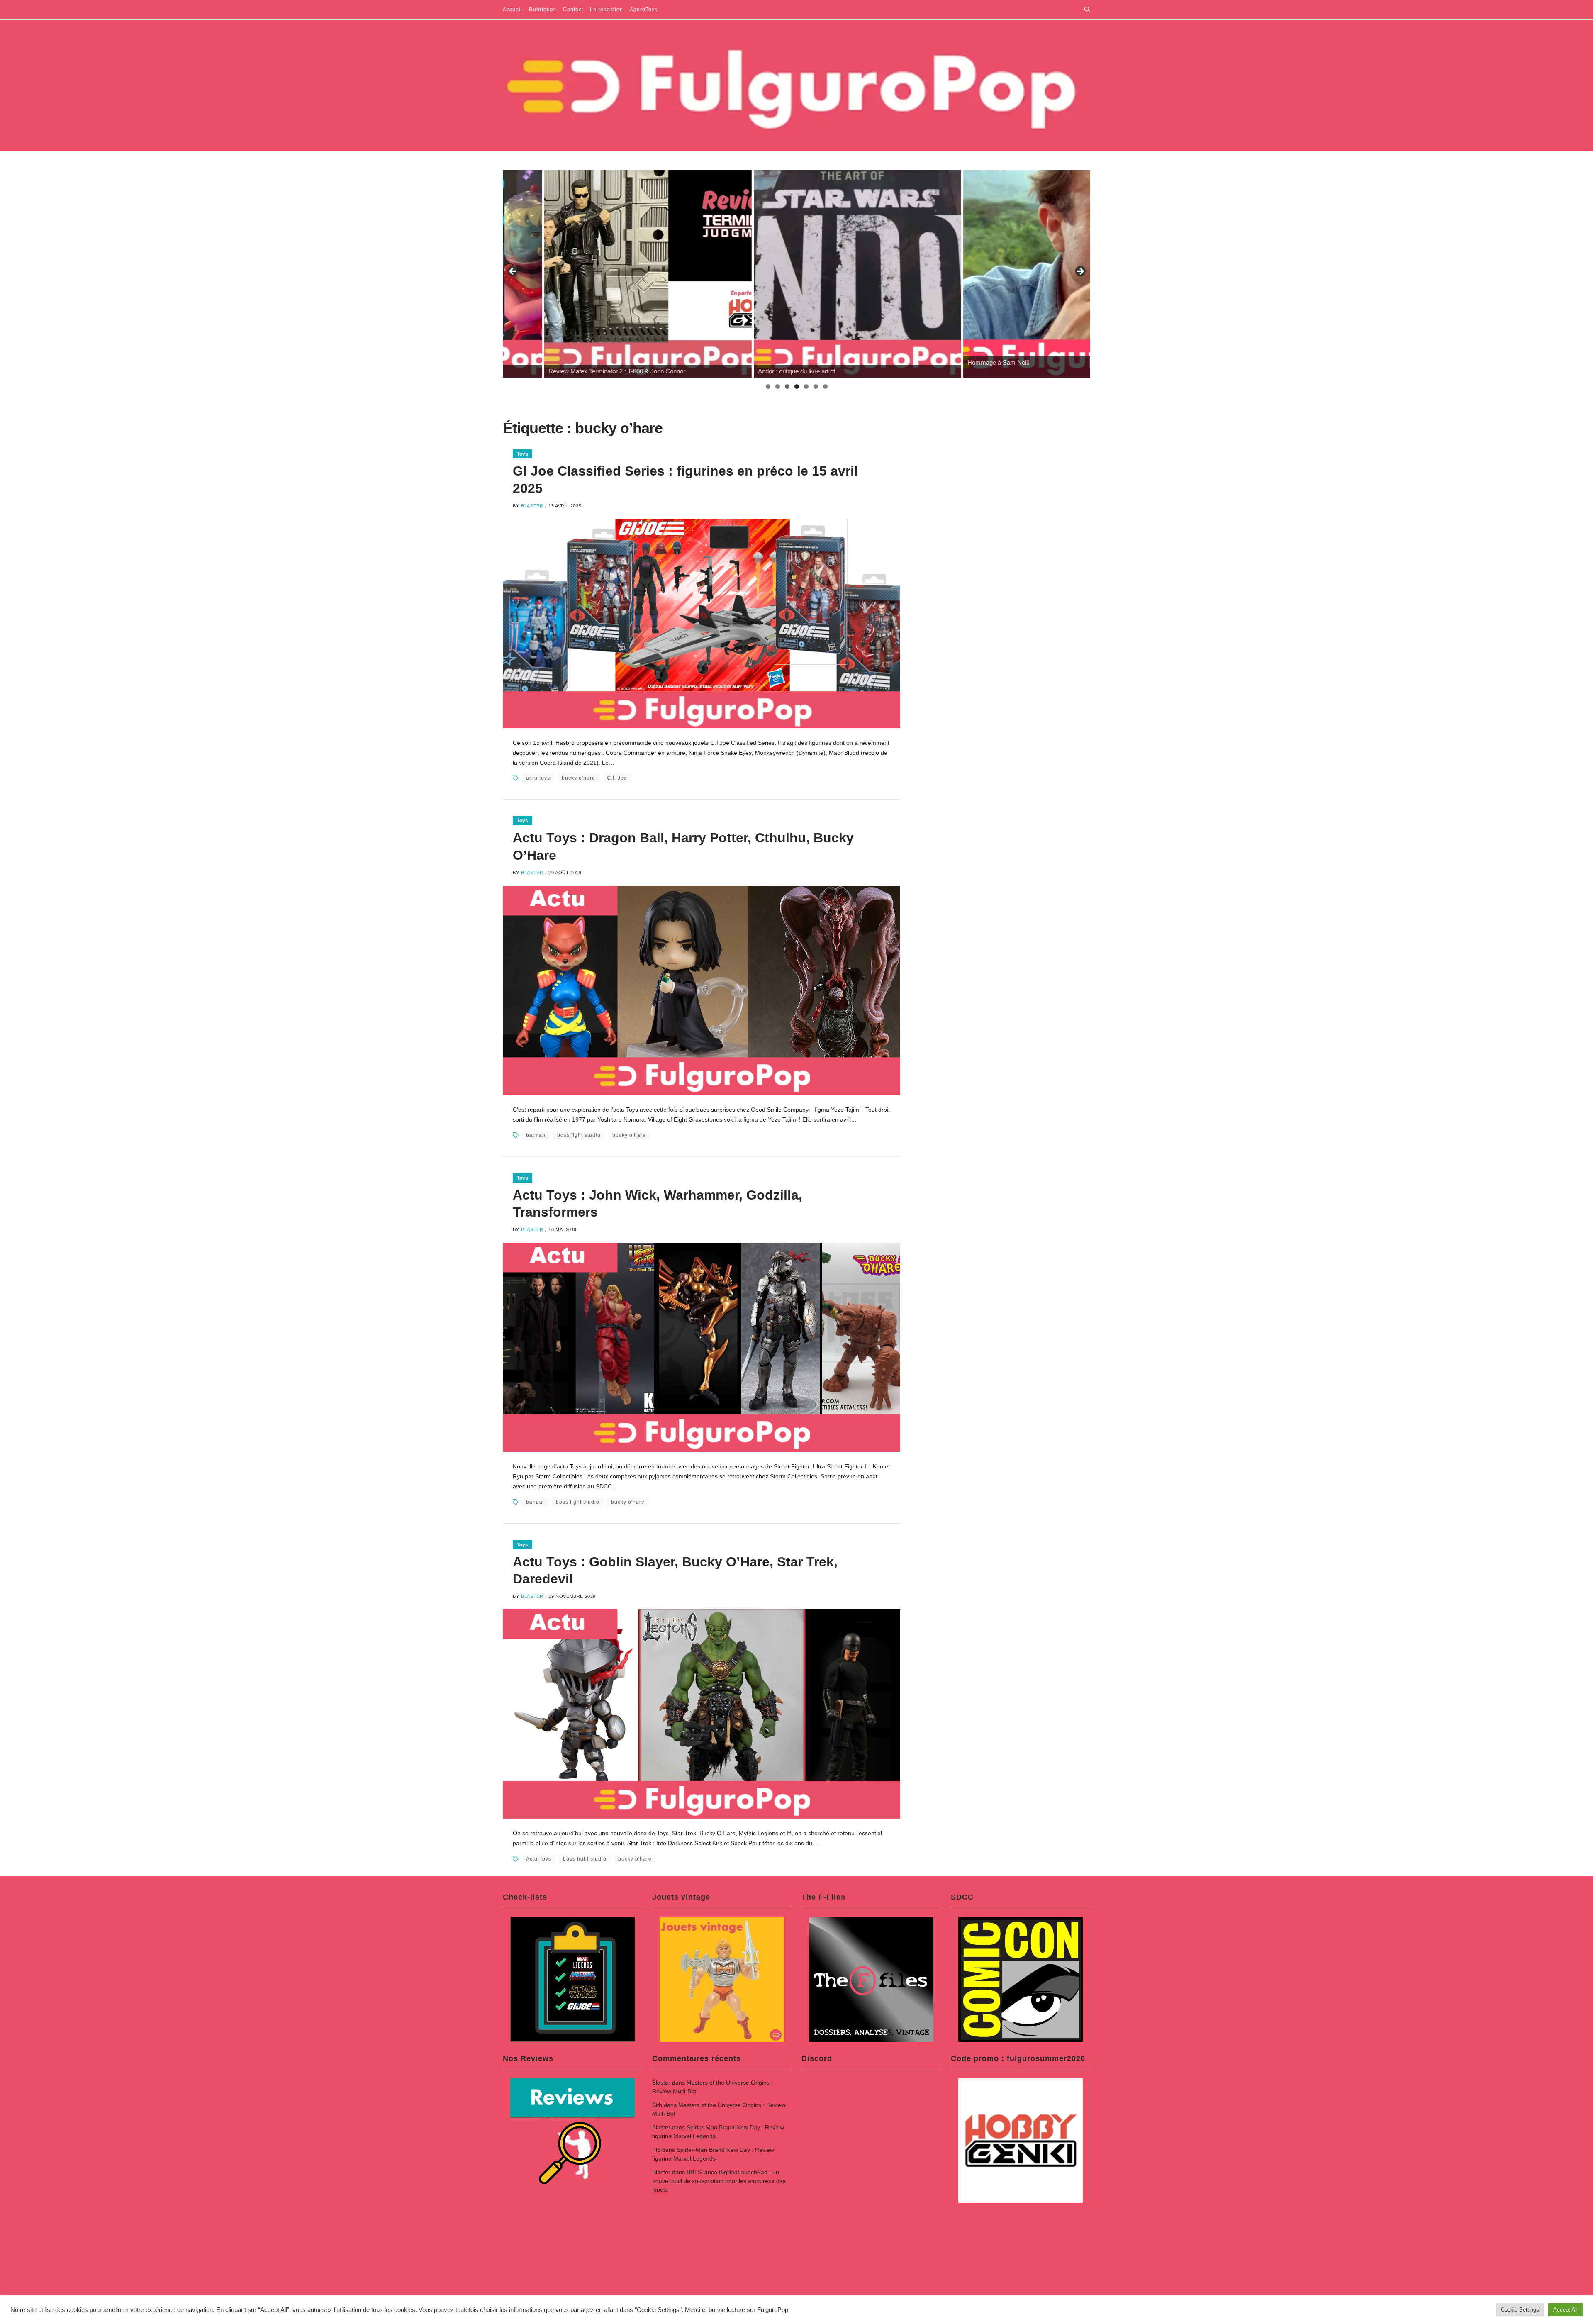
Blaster (532, 506)
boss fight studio (579, 1135)
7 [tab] (825, 387)
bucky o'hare (578, 778)
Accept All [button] (1565, 2310)
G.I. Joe (617, 778)
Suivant (1080, 272)
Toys (522, 454)
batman (536, 1135)
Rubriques (543, 10)
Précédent (513, 272)
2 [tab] (778, 387)
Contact (573, 10)
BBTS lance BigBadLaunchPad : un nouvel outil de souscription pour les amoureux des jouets (719, 2181)
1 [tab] (768, 387)
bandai (535, 1502)
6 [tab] (816, 387)
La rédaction (607, 10)
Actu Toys (539, 1859)
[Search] (1087, 10)
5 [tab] (806, 387)
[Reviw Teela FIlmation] (1025, 274)
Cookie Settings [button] (1520, 2310)
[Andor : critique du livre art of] (607, 274)
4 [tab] (797, 387)
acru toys (538, 778)
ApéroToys (644, 10)
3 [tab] (787, 387)
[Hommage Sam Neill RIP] (816, 274)
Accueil (513, 10)
